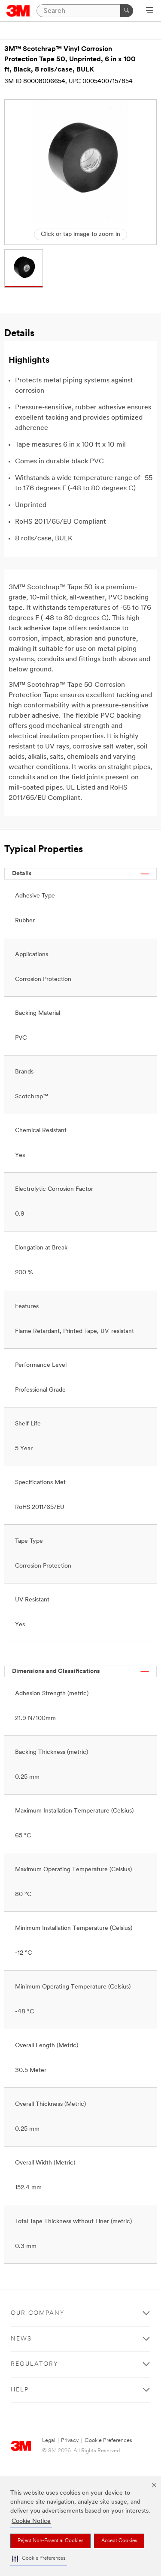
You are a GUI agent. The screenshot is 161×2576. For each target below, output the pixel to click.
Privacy (70, 2440)
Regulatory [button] (35, 2364)
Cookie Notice (31, 2521)
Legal (49, 2440)
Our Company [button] (38, 2313)
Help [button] (20, 2390)
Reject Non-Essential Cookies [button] (50, 2541)
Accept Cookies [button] (119, 2541)
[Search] (127, 11)
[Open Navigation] (150, 11)
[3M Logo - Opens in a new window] (18, 11)
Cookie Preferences (108, 2440)
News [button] (21, 2339)
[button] (39, 2559)
